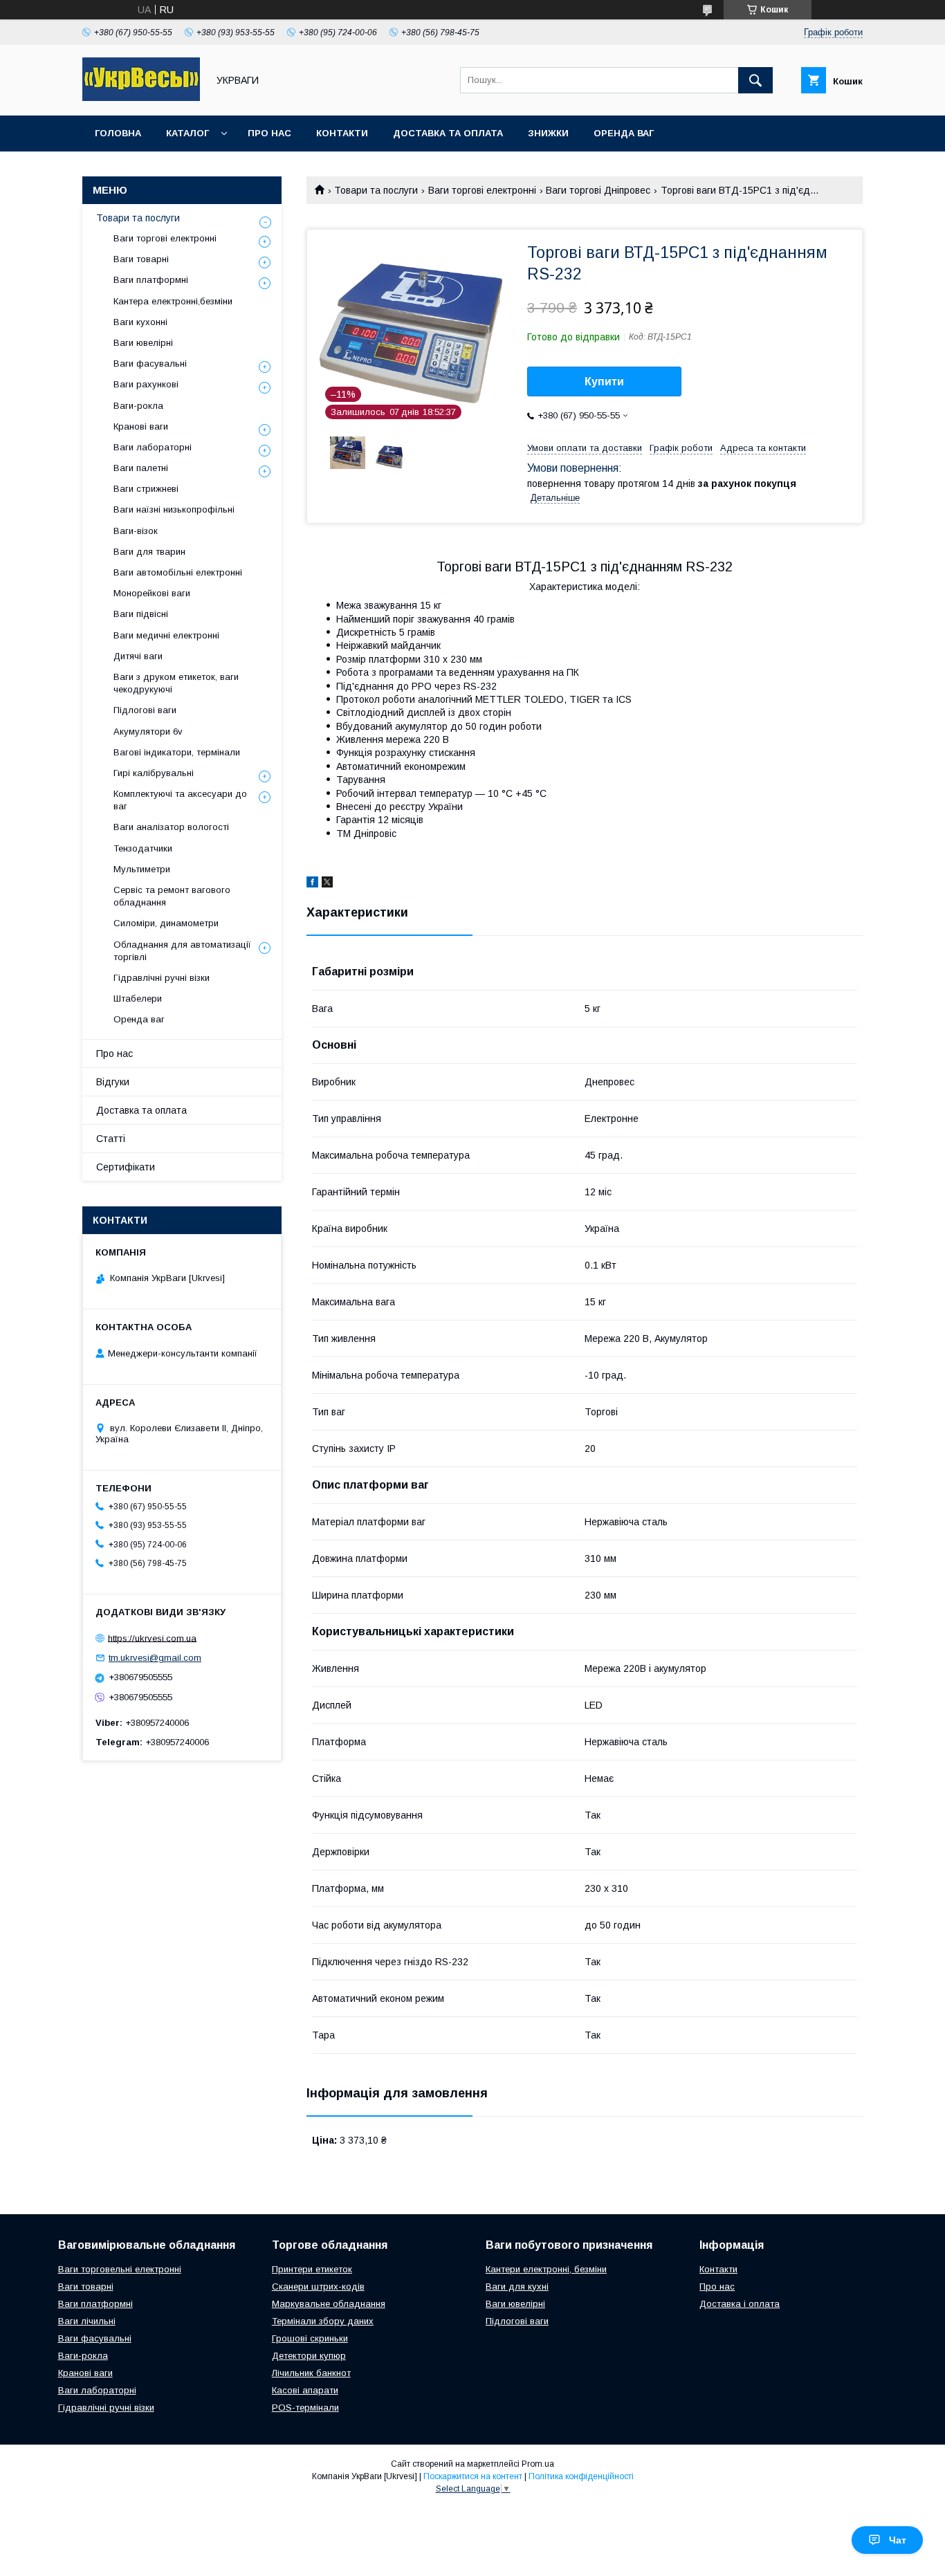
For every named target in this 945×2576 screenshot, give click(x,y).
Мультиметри (142, 869)
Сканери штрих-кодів (318, 2287)
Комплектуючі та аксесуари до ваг (180, 800)
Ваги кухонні (140, 322)
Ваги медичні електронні (166, 635)
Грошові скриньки (310, 2338)
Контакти (342, 133)
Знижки (548, 133)
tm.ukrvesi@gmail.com (155, 1658)
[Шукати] (755, 80)
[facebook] (312, 884)
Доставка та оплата (448, 133)
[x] (327, 884)
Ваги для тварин (149, 552)
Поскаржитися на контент (473, 2476)
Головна (118, 133)
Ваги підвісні (141, 614)
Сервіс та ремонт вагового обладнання (172, 896)
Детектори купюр (309, 2356)
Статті (111, 1139)
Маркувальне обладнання (329, 2304)
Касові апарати (305, 2390)
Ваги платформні (151, 280)
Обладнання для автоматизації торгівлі (182, 951)
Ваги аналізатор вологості (171, 827)
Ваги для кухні (517, 2287)
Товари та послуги (376, 190)
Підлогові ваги (145, 710)
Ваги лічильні (87, 2321)
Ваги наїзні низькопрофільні (174, 509)
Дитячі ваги (138, 656)
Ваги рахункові (146, 384)
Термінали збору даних (323, 2321)
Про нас (269, 133)
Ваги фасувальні (150, 364)
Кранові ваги (141, 426)
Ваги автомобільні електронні (178, 572)
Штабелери (138, 999)
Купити (604, 381)
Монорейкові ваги (152, 593)
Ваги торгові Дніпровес (598, 190)
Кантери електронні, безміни (546, 2269)
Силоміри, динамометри (166, 923)
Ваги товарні (141, 259)
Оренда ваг (624, 133)
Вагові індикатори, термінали (177, 752)
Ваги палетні (141, 468)
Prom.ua (538, 2464)
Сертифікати (126, 1167)
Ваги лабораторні (153, 447)
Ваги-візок (136, 531)
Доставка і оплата (740, 2304)
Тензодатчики (143, 848)
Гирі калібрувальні (154, 773)
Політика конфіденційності (581, 2476)
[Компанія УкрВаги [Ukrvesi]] (141, 98)
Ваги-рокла (138, 406)
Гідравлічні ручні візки (162, 978)
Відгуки (113, 1082)
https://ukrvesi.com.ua (152, 1638)
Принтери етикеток (312, 2269)
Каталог (187, 133)
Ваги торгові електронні (482, 190)
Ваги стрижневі (146, 489)
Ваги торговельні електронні (120, 2269)
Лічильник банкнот (311, 2373)
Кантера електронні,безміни (173, 301)
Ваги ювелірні (143, 343)
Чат (898, 2540)
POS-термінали (305, 2408)
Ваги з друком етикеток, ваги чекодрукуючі (176, 683)
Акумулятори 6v (148, 732)
